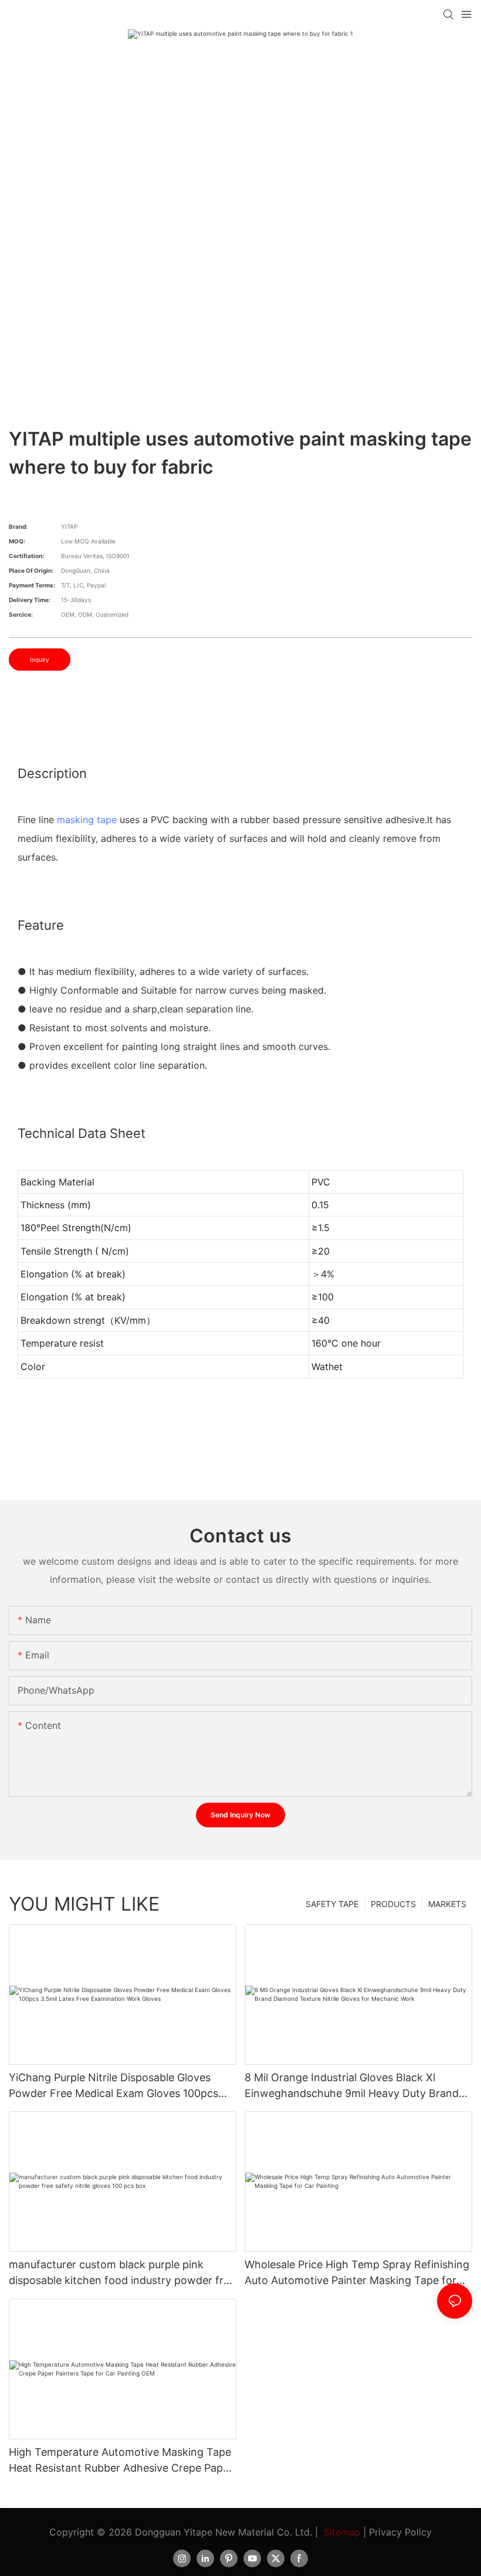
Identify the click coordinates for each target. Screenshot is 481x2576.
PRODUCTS (393, 1904)
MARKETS (447, 1904)
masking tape (87, 820)
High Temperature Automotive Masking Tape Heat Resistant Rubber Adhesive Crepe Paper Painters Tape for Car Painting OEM (121, 2461)
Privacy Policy (400, 2532)
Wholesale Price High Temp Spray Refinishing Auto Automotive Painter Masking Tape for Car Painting (357, 2273)
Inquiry (40, 660)
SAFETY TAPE (332, 1904)
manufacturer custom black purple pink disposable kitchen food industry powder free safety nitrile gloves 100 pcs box (122, 2273)
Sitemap (342, 2532)
